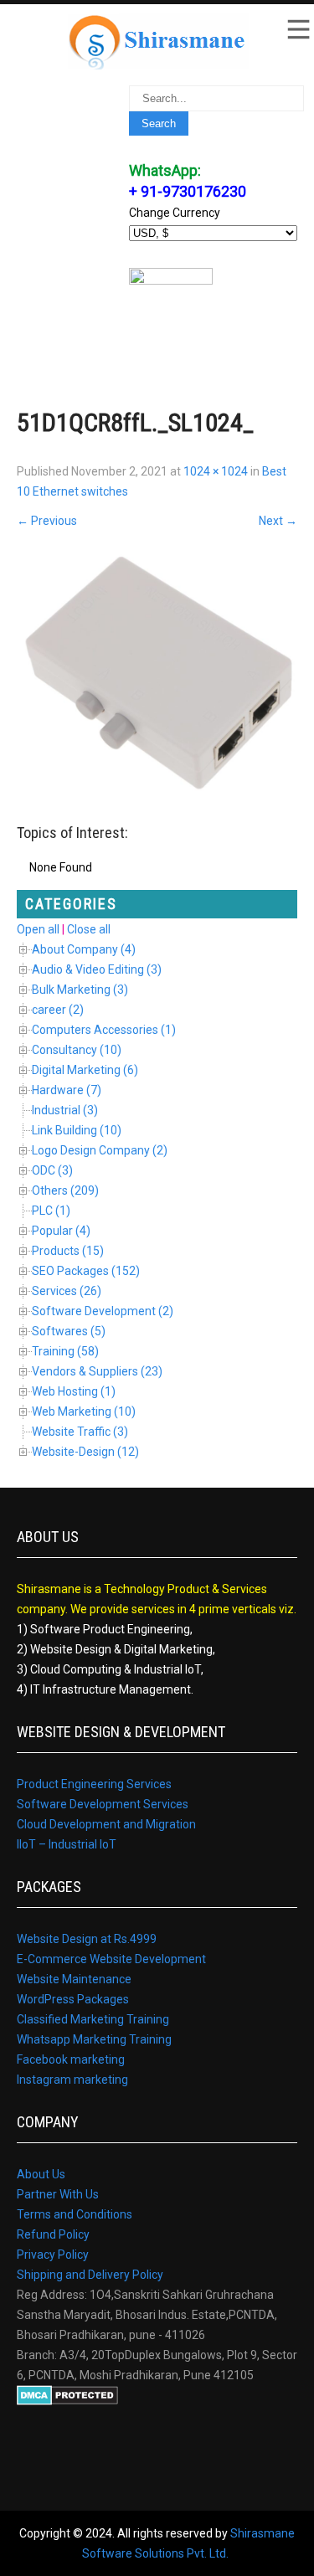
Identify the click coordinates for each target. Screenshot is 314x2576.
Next (278, 521)
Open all (38, 929)
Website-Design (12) (85, 1452)
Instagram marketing (72, 2080)
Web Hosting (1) (74, 1391)
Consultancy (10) (77, 1050)
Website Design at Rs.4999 (87, 1939)
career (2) (58, 1010)
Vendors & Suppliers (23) (97, 1371)
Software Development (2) (103, 1311)
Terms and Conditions (75, 2214)
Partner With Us (58, 2194)
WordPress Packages (73, 1999)
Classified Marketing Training (93, 2019)
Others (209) (65, 1190)
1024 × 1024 (216, 471)
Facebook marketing (71, 2059)
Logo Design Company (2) (100, 1150)
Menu (297, 29)
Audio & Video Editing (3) (97, 969)
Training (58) (65, 1351)
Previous (47, 521)
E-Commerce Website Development (111, 1959)
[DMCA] (67, 2401)
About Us (41, 2174)
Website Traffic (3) (80, 1432)
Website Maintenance (74, 1979)
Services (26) (67, 1291)
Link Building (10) (77, 1130)
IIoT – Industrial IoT (67, 1844)
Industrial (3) (65, 1110)
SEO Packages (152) (86, 1271)
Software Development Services (103, 1804)
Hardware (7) (67, 1090)
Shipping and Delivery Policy (90, 2275)
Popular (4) (61, 1231)
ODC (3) (52, 1170)
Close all (89, 929)
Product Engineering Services (94, 1784)
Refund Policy (53, 2234)
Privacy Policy (53, 2255)
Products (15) (68, 1251)
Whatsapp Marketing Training (94, 2039)
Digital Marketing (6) (85, 1070)
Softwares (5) (69, 1331)
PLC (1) (51, 1211)
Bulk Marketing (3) (80, 990)
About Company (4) (84, 949)
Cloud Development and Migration (106, 1824)
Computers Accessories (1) (104, 1030)
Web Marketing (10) (84, 1411)
